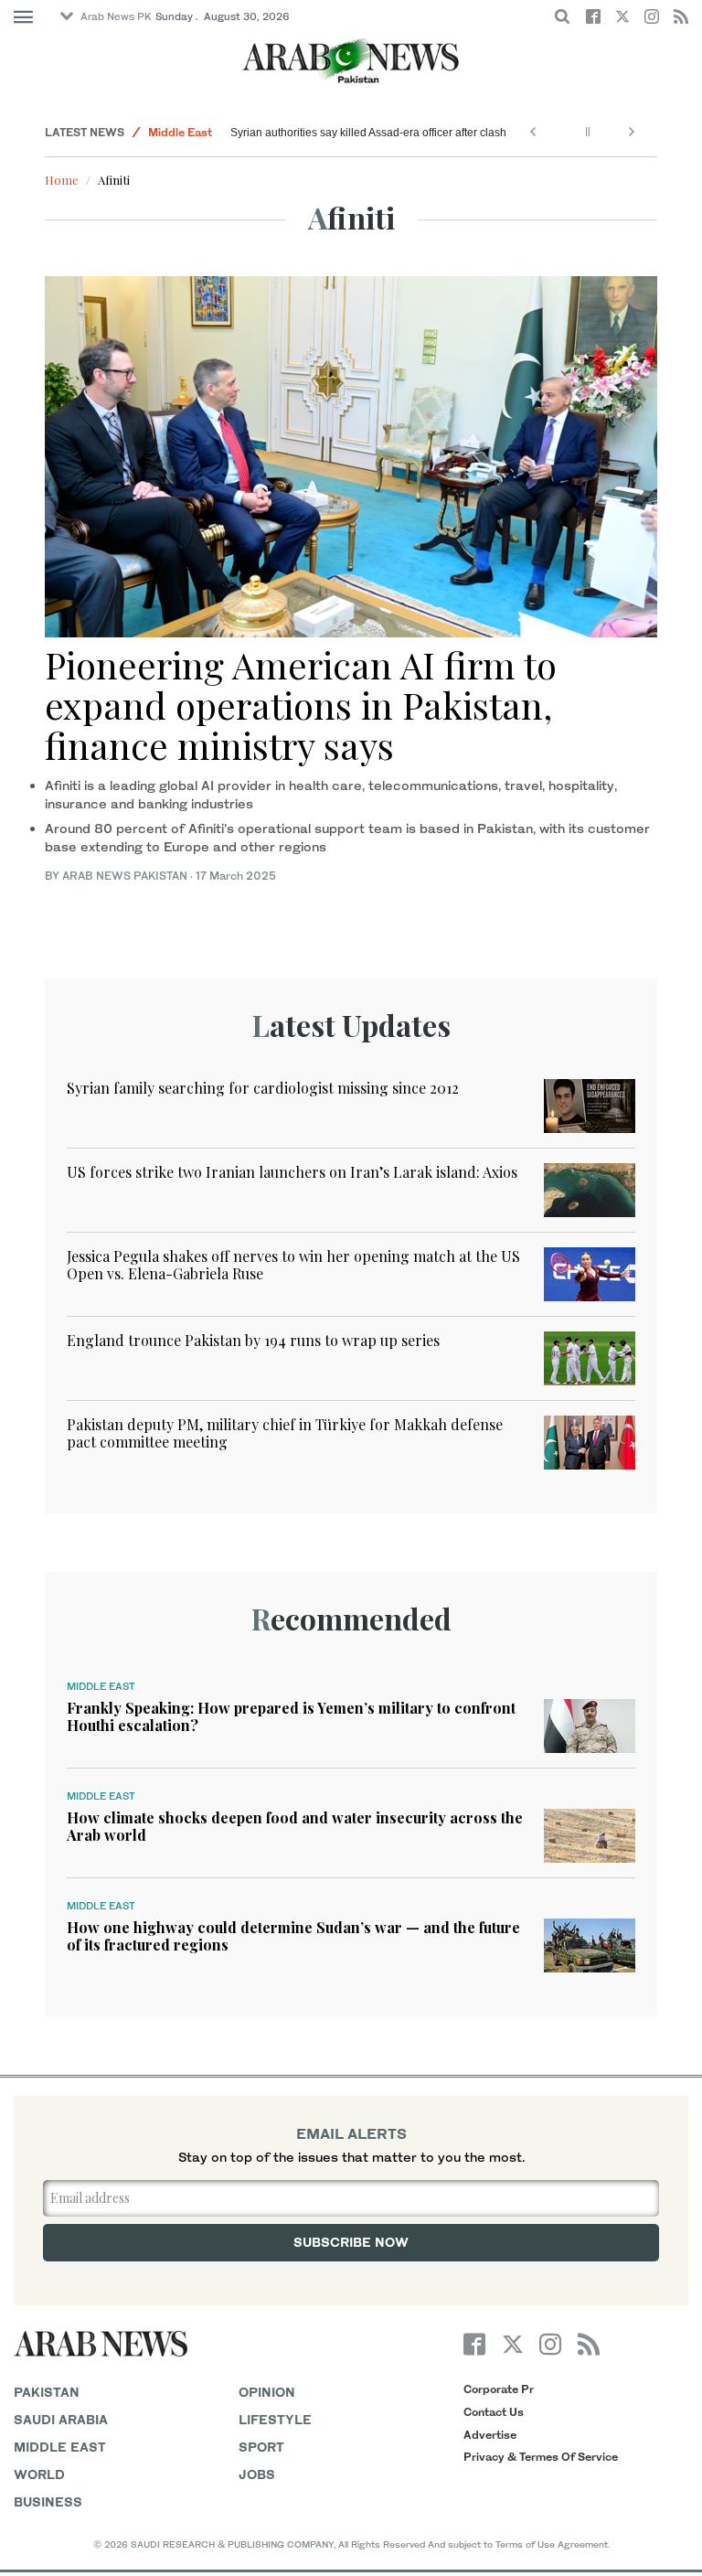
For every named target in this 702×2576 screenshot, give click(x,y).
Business (48, 2501)
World (39, 2474)
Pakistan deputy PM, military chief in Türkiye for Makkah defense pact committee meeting (285, 1433)
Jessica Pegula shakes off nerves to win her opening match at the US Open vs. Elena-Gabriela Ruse (293, 1265)
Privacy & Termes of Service (541, 2457)
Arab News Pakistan (125, 876)
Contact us (494, 2412)
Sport (261, 2447)
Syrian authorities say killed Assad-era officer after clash (368, 133)
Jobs (257, 2474)
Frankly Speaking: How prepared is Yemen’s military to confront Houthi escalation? (291, 1716)
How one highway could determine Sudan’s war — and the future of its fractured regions (293, 1936)
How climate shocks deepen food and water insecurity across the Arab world (295, 1826)
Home (62, 180)
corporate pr (499, 2389)
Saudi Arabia (61, 2419)
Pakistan (47, 2392)
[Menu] (23, 17)
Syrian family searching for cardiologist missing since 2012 (263, 1088)
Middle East (180, 132)
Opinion (267, 2392)
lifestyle (275, 2419)
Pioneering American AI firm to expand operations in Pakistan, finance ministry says (301, 705)
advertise (490, 2435)
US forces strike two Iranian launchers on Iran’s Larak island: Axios (292, 1172)
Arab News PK (116, 16)
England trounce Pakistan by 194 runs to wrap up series (253, 1340)
